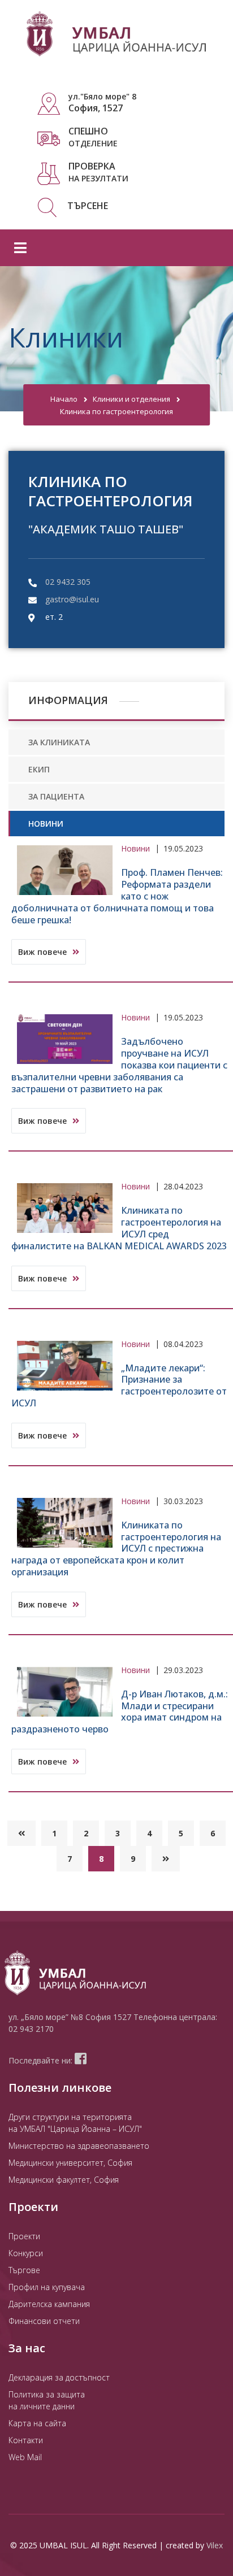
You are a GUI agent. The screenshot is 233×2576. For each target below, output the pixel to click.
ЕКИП (39, 769)
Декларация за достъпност (59, 2377)
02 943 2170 (31, 2029)
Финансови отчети (44, 2321)
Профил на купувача (47, 2287)
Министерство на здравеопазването (79, 2146)
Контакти (26, 2440)
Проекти (24, 2236)
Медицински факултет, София (64, 2180)
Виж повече (44, 952)
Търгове (24, 2270)
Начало (64, 399)
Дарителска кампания (49, 2304)
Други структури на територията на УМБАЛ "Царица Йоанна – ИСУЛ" (75, 2123)
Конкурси (26, 2253)
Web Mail (25, 2457)
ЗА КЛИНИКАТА (59, 742)
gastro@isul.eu (72, 599)
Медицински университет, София (70, 2163)
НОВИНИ (46, 824)
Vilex (215, 2545)
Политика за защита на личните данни (47, 2400)
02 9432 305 (68, 582)
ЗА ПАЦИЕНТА (56, 796)
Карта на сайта (37, 2423)
